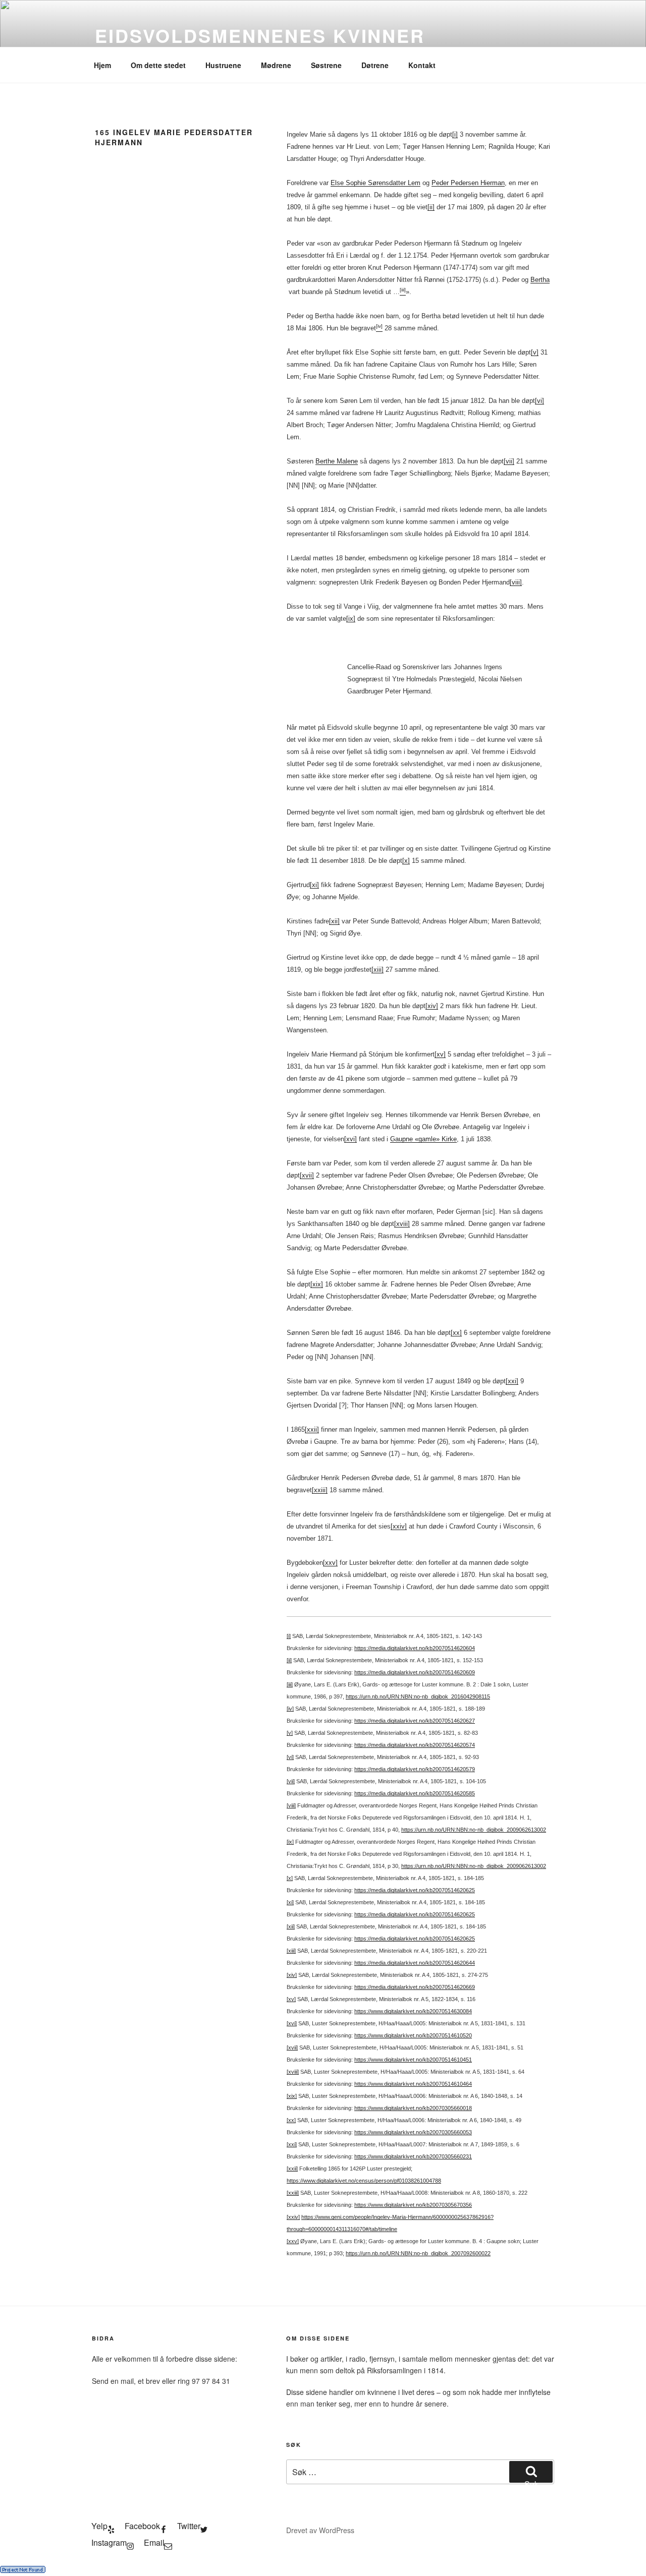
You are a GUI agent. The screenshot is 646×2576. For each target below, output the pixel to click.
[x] (406, 861)
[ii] (431, 207)
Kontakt (422, 65)
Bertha (540, 280)
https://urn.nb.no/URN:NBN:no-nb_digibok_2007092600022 (418, 2253)
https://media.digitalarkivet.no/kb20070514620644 (415, 1963)
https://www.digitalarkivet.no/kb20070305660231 (413, 2156)
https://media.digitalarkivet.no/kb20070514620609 (415, 1672)
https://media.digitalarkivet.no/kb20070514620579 (415, 1769)
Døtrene (375, 65)
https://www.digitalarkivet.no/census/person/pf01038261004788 (364, 2181)
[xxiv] (399, 1526)
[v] (535, 352)
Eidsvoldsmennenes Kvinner (260, 35)
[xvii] (307, 1175)
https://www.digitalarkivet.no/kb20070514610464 (413, 2084)
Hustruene (223, 65)
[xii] (334, 921)
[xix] (317, 1284)
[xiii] (378, 970)
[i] (455, 134)
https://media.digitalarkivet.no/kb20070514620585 (415, 1793)
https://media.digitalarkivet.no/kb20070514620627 (415, 1721)
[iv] (290, 1709)
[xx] (456, 1333)
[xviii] (402, 1224)
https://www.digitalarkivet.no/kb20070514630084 (413, 2011)
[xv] (440, 1054)
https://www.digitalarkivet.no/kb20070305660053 (413, 2132)
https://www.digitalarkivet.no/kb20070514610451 (413, 2060)
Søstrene (326, 65)
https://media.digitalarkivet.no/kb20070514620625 (415, 1890)
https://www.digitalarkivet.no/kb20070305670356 (413, 2205)
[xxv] (330, 1563)
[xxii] (312, 1429)
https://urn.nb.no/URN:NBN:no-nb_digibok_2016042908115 (418, 1696)
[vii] (509, 461)
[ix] (351, 619)
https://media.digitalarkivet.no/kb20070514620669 (415, 1987)
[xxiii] (320, 1490)
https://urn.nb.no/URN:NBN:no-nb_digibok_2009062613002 (474, 1830)
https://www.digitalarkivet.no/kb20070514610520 (413, 2035)
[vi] (540, 401)
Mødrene (276, 65)
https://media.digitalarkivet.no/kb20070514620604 (415, 1648)
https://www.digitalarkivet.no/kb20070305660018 (413, 2108)
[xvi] (351, 1139)
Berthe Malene (337, 461)
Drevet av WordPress (320, 2530)
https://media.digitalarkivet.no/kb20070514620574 (415, 1745)
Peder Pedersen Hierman (468, 183)
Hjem (102, 65)
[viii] (516, 582)
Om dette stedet (158, 65)
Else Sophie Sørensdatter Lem (375, 183)
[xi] (314, 885)
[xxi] (512, 1381)
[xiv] (432, 1006)
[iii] (290, 1684)
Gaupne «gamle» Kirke (423, 1139)
